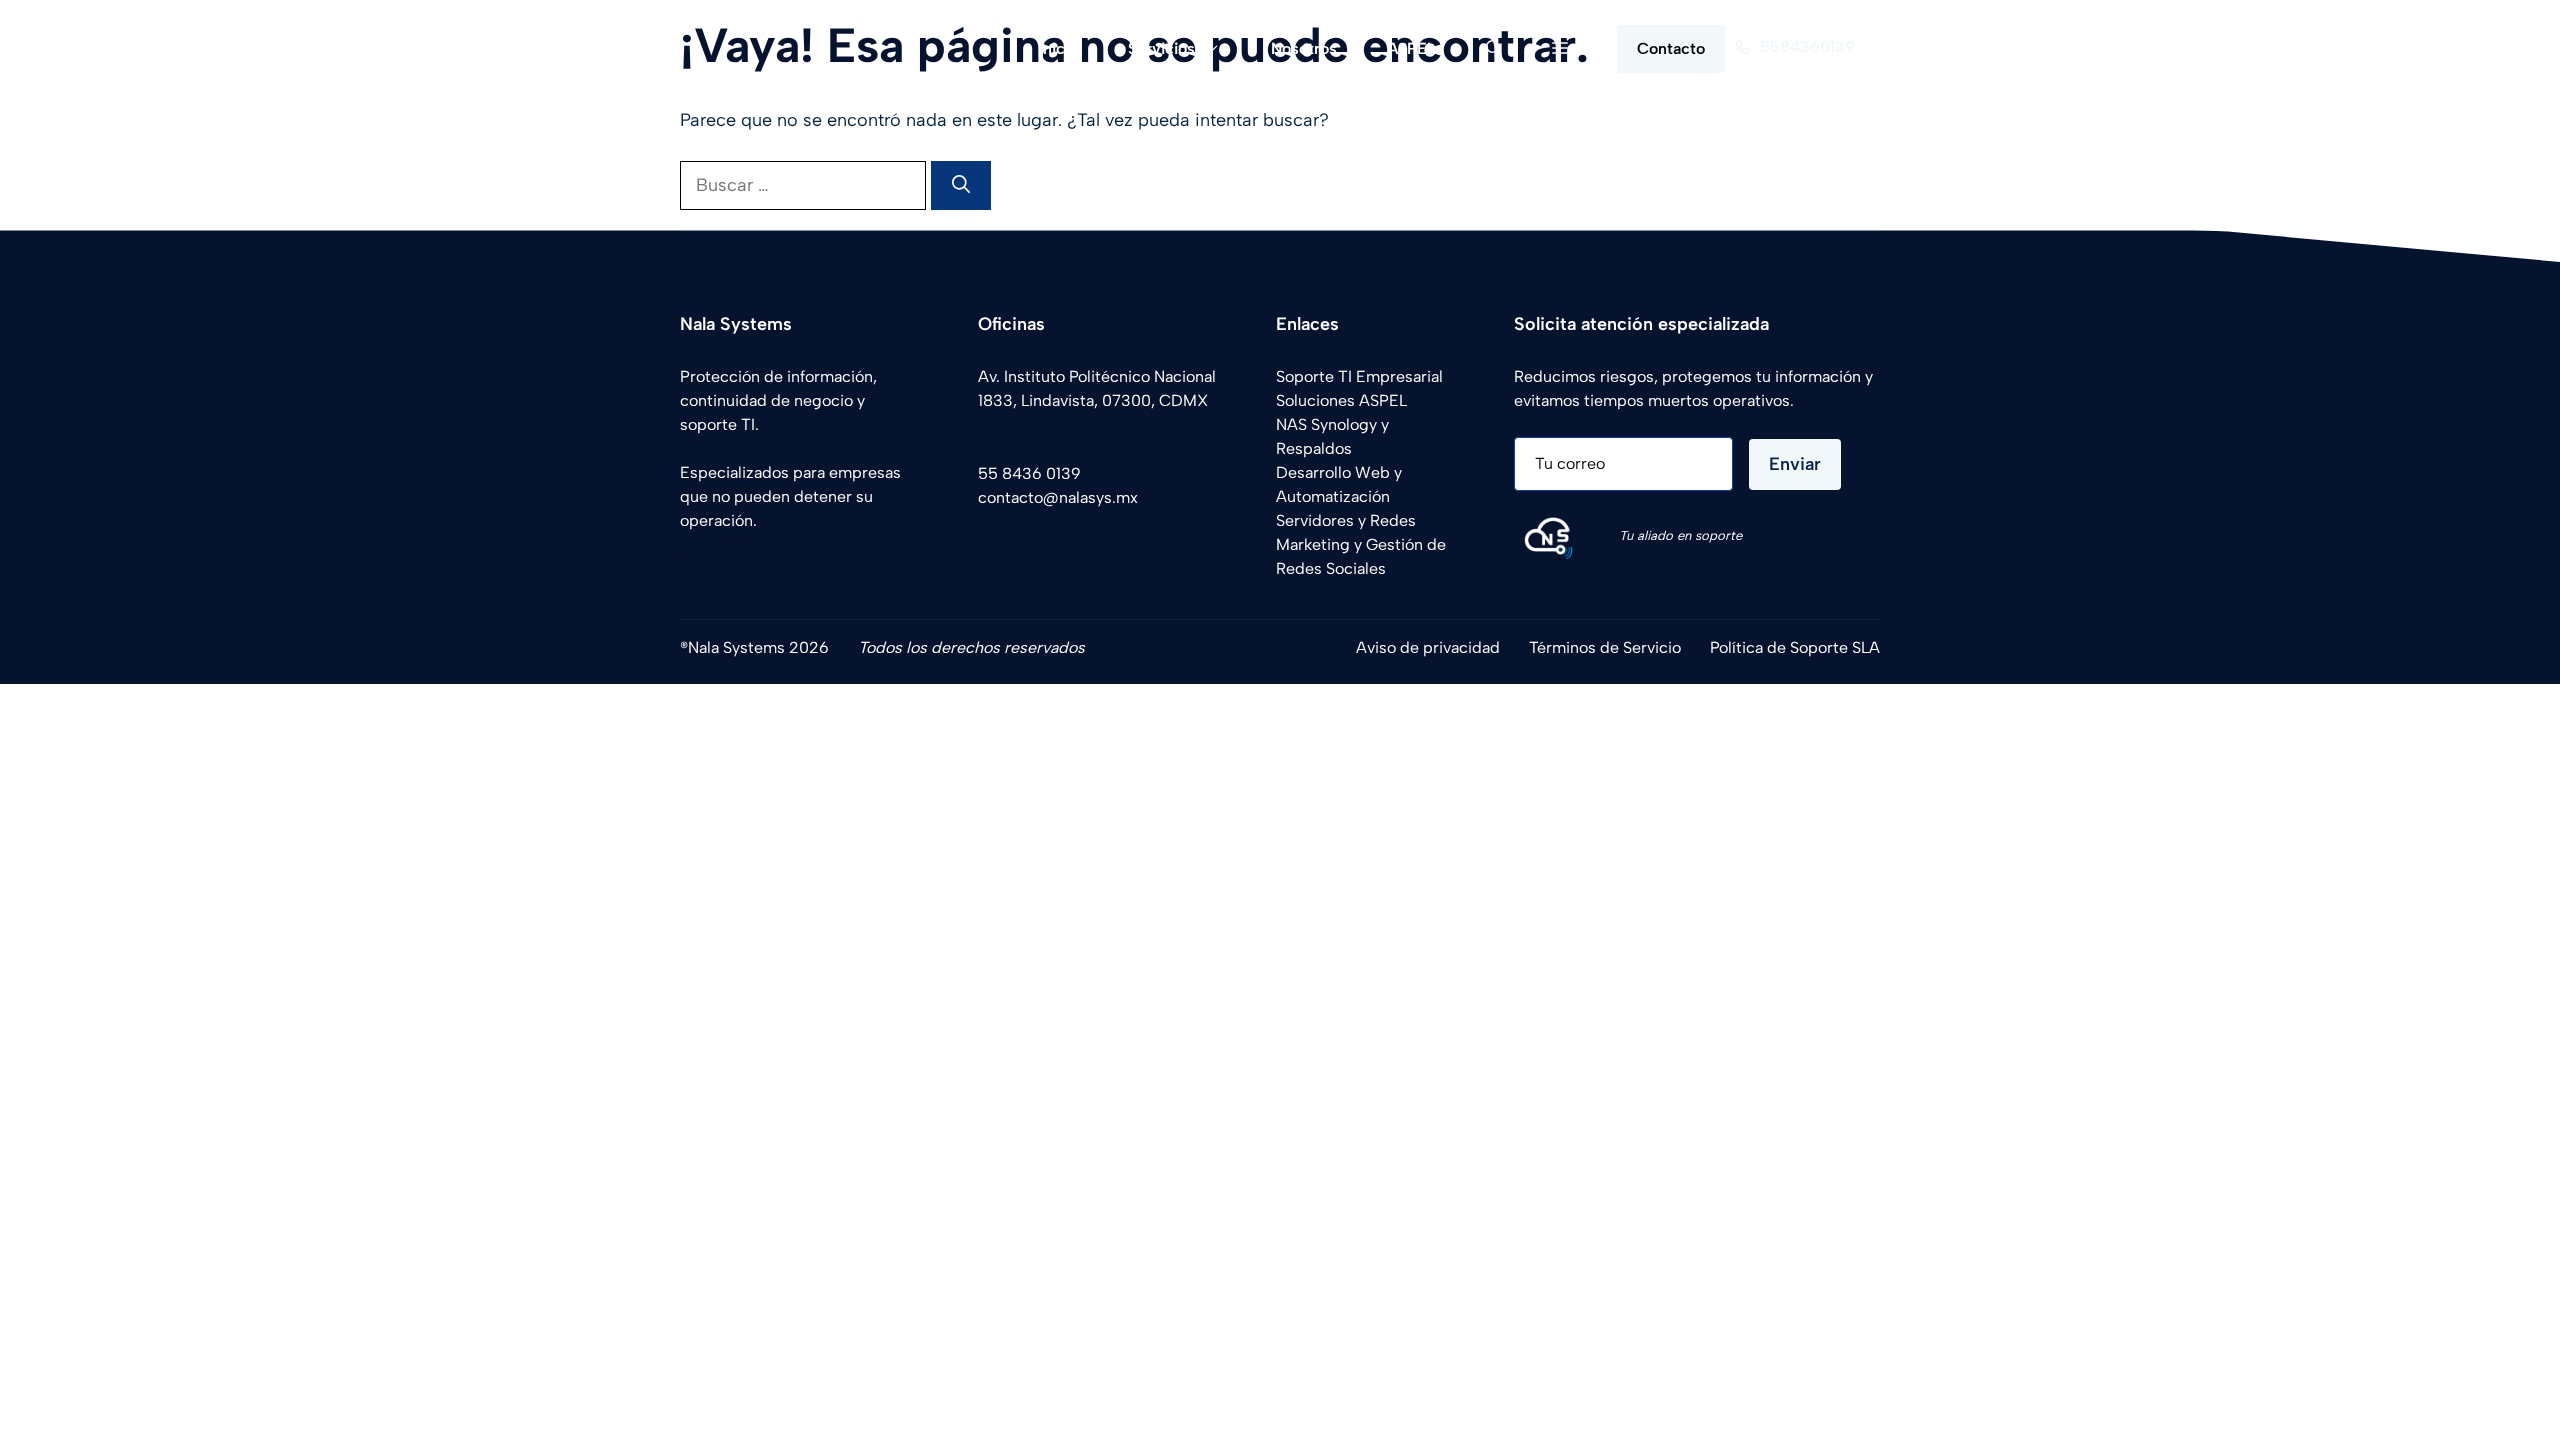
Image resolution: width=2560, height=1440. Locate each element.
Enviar (1795, 464)
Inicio (1058, 48)
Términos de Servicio (1605, 647)
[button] (1494, 48)
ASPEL (1411, 48)
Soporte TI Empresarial (1359, 376)
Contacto (1671, 48)
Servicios (1161, 48)
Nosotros (1304, 48)
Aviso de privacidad (1428, 647)
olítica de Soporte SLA (1799, 647)
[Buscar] (961, 185)
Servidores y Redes (1346, 520)
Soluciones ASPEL (1341, 400)
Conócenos (728, 546)
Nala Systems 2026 (758, 647)
